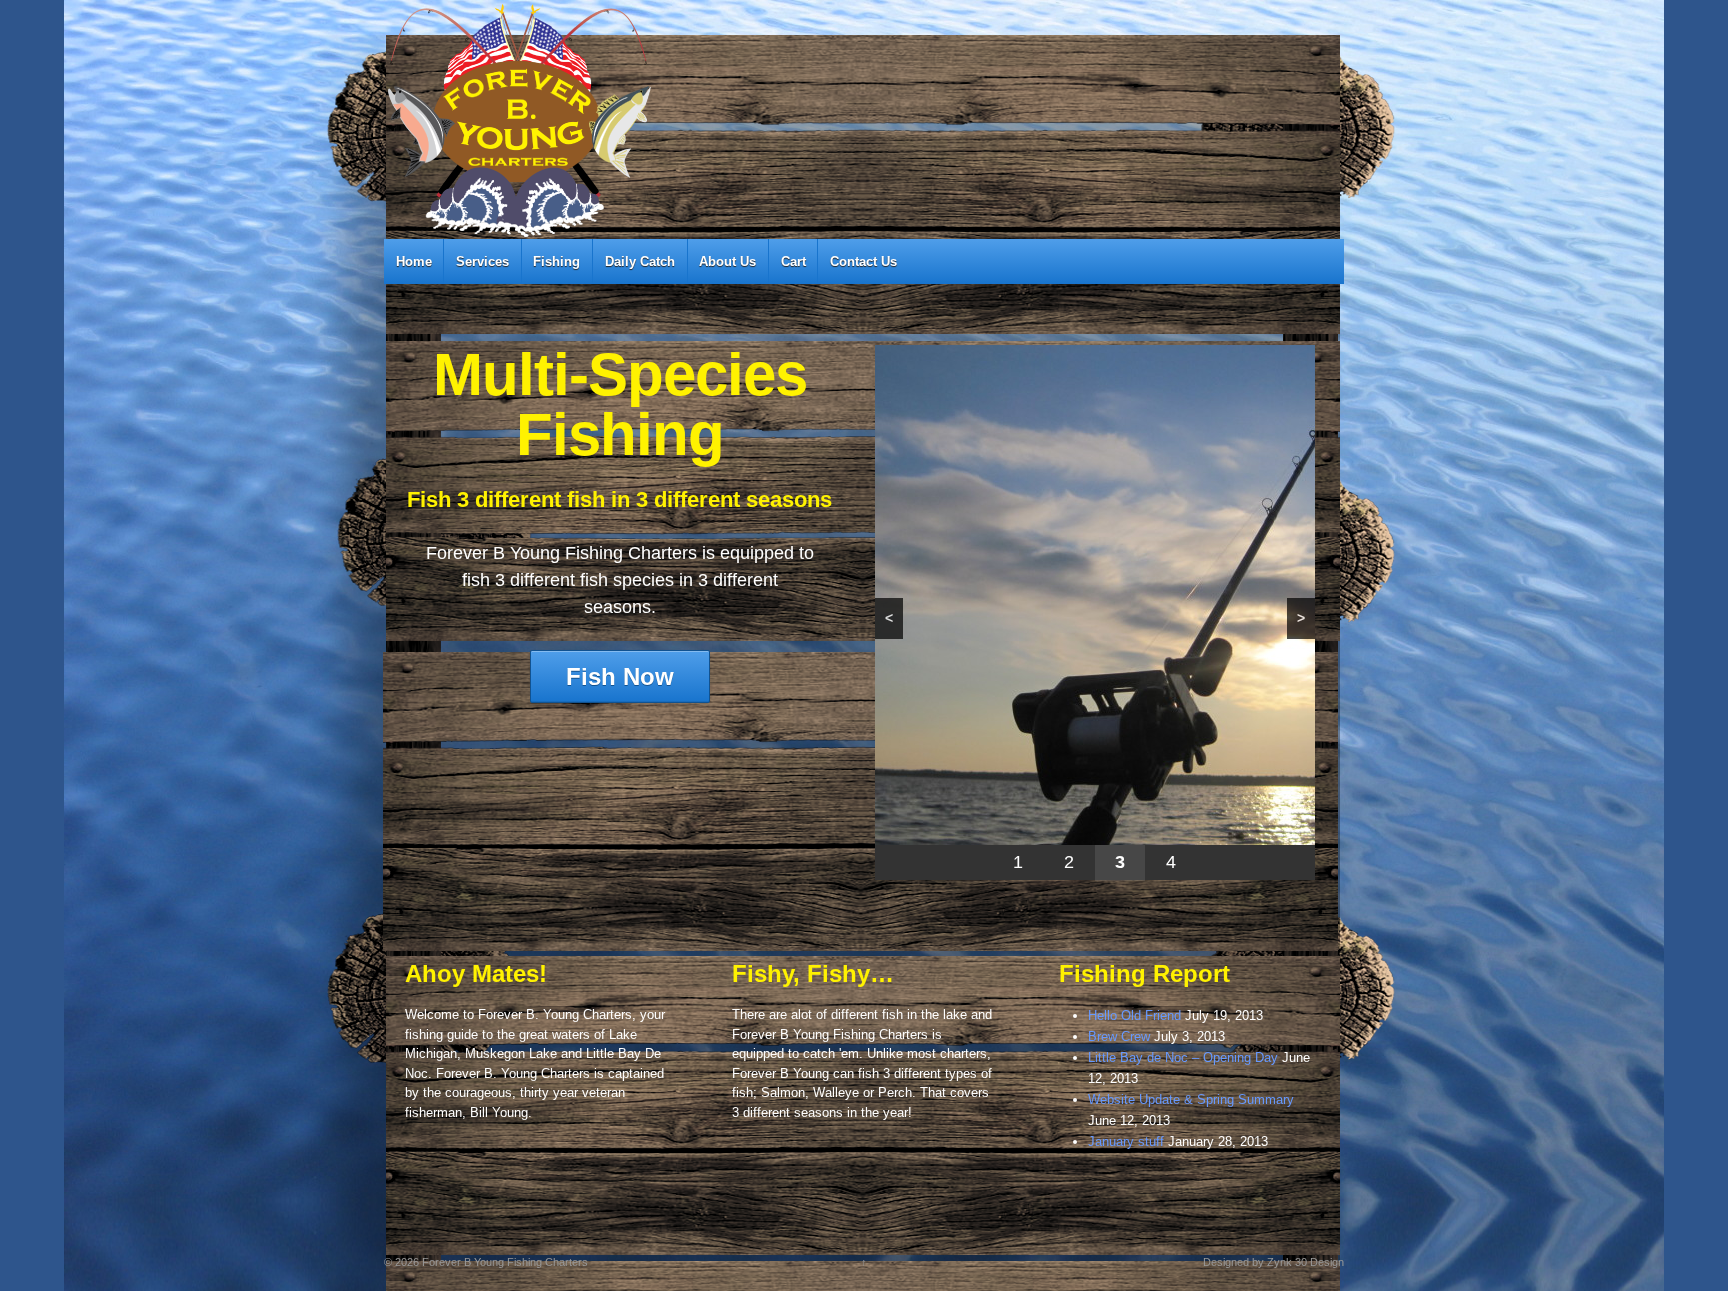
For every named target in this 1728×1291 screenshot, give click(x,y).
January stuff (1126, 1141)
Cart (793, 261)
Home (414, 261)
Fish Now (620, 676)
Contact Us (863, 261)
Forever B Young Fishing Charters (503, 1262)
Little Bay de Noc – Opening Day (1183, 1057)
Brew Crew (1119, 1036)
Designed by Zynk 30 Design (1273, 1262)
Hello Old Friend (1134, 1015)
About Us (727, 261)
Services (482, 261)
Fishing (556, 261)
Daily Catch (640, 261)
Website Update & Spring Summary (1191, 1099)
